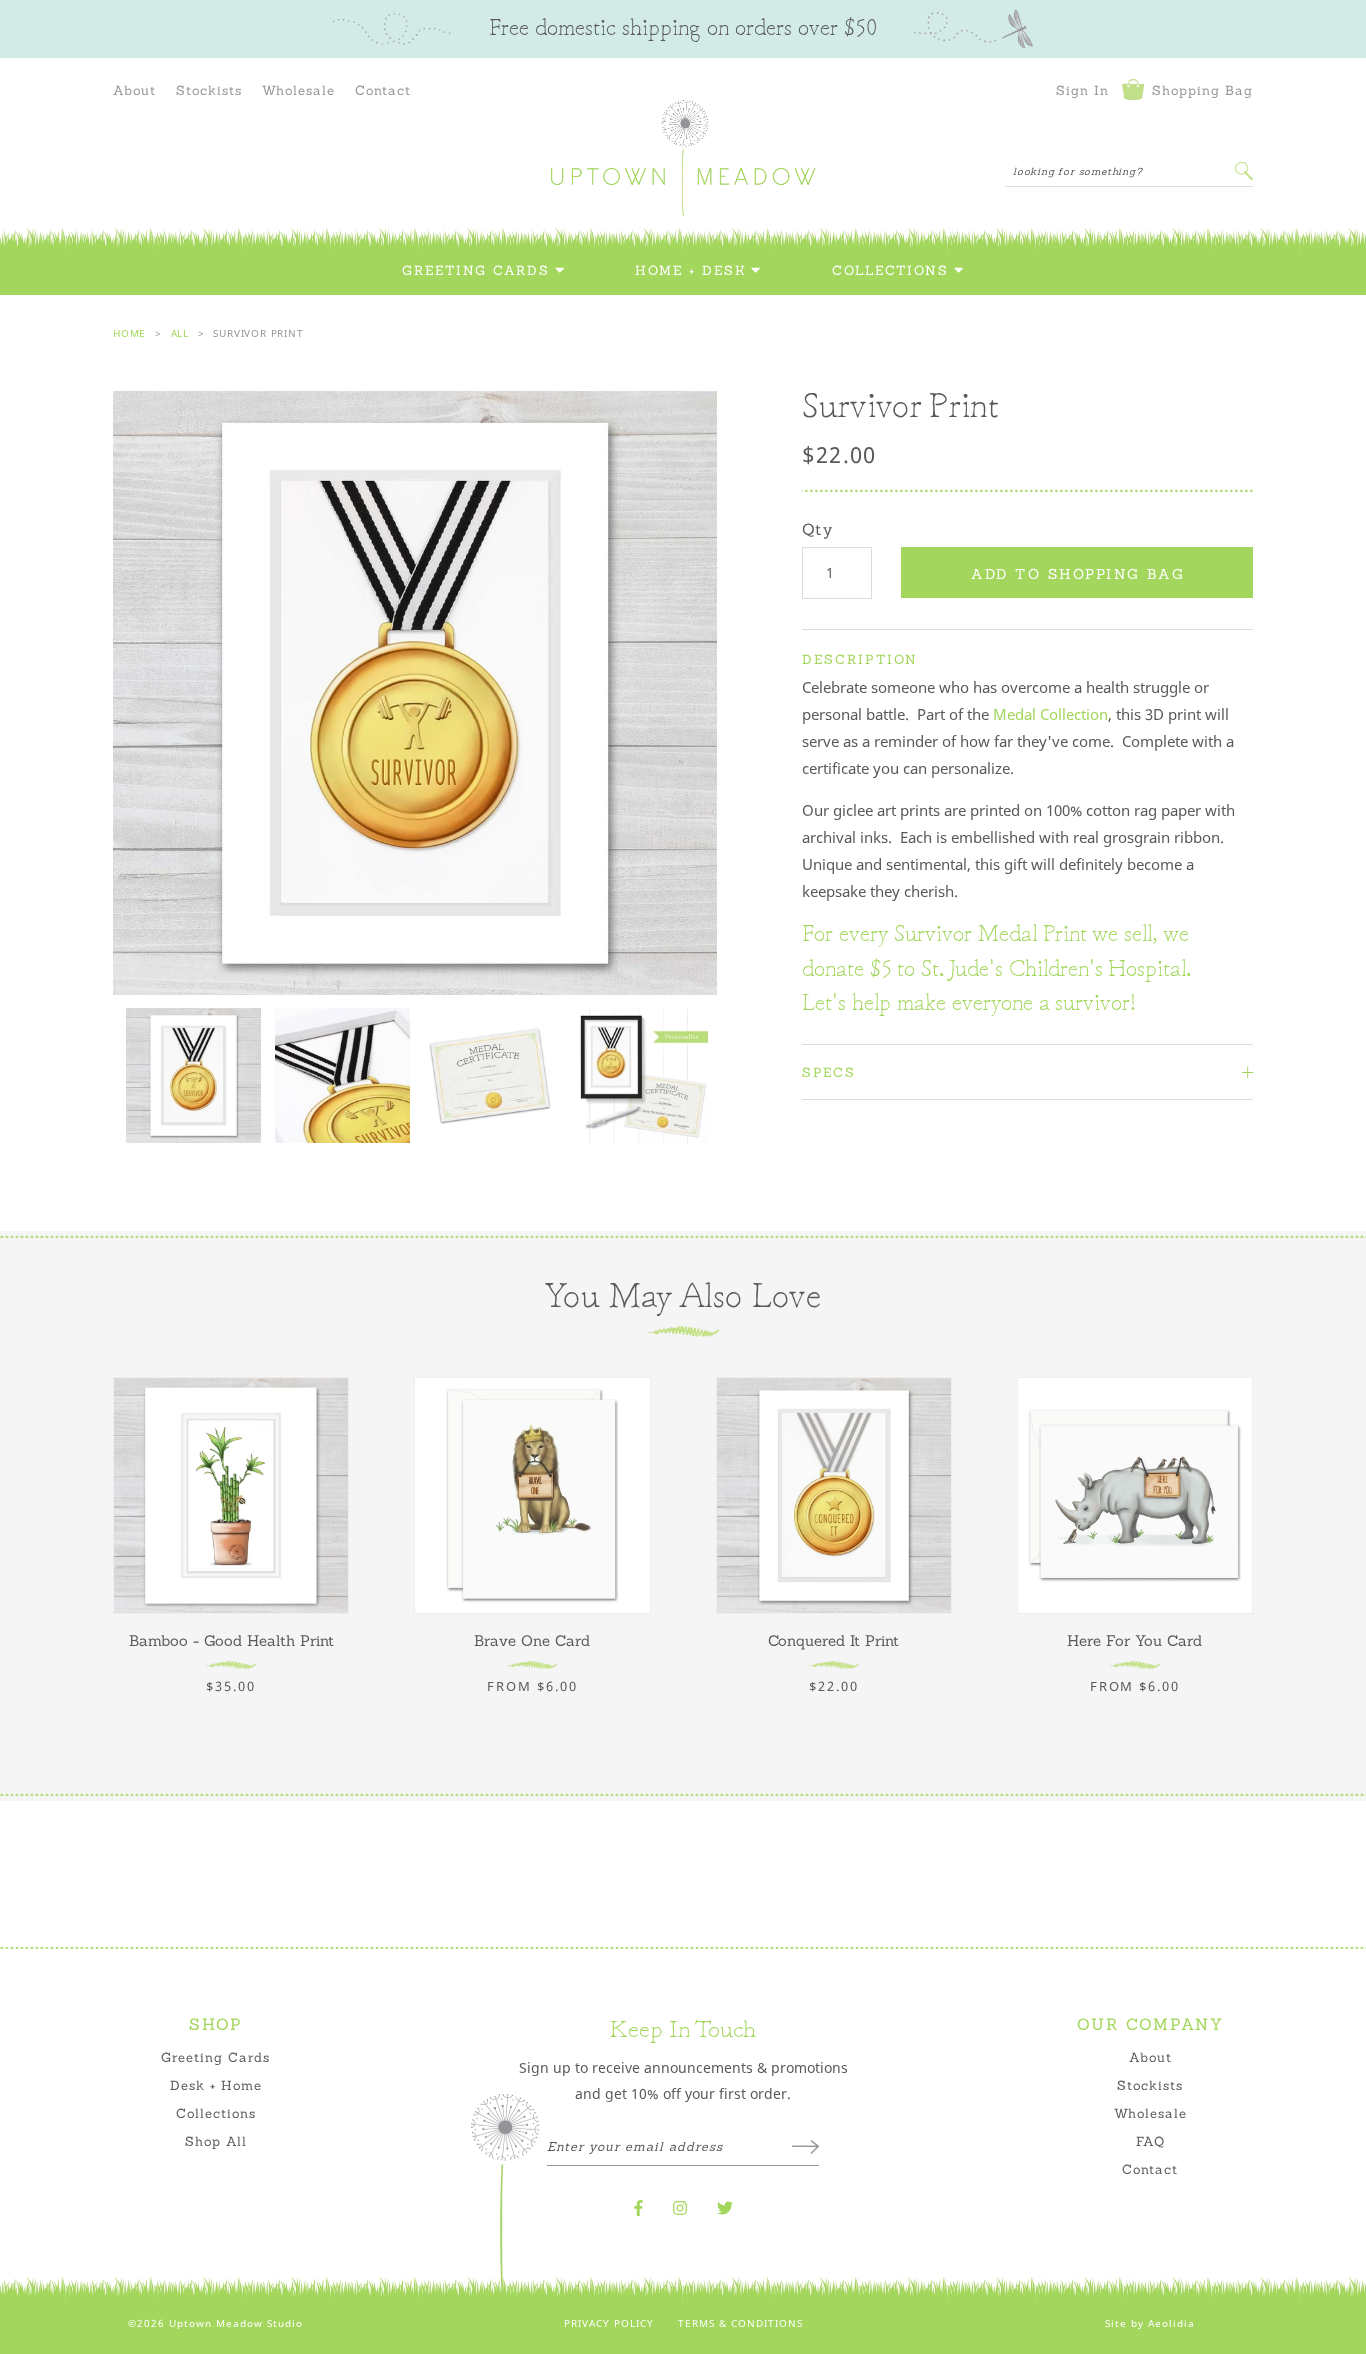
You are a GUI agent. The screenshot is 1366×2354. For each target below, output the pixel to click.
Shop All (216, 2141)
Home (129, 333)
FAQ (1150, 2141)
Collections (890, 270)
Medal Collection (1050, 714)
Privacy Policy (609, 2323)
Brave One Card (532, 1640)
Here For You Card (1134, 1640)
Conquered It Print (833, 1640)
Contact (383, 90)
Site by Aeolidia (1150, 2323)
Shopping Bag (1200, 90)
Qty (817, 529)
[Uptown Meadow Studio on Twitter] (725, 2208)
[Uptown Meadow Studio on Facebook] (638, 2208)
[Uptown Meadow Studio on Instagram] (680, 2208)
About (134, 90)
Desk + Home (216, 2085)
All (180, 333)
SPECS (829, 1072)
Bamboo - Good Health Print (231, 1640)
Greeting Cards (475, 270)
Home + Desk (690, 270)
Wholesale (298, 90)
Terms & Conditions (740, 2323)
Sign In (1082, 90)
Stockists (209, 90)
